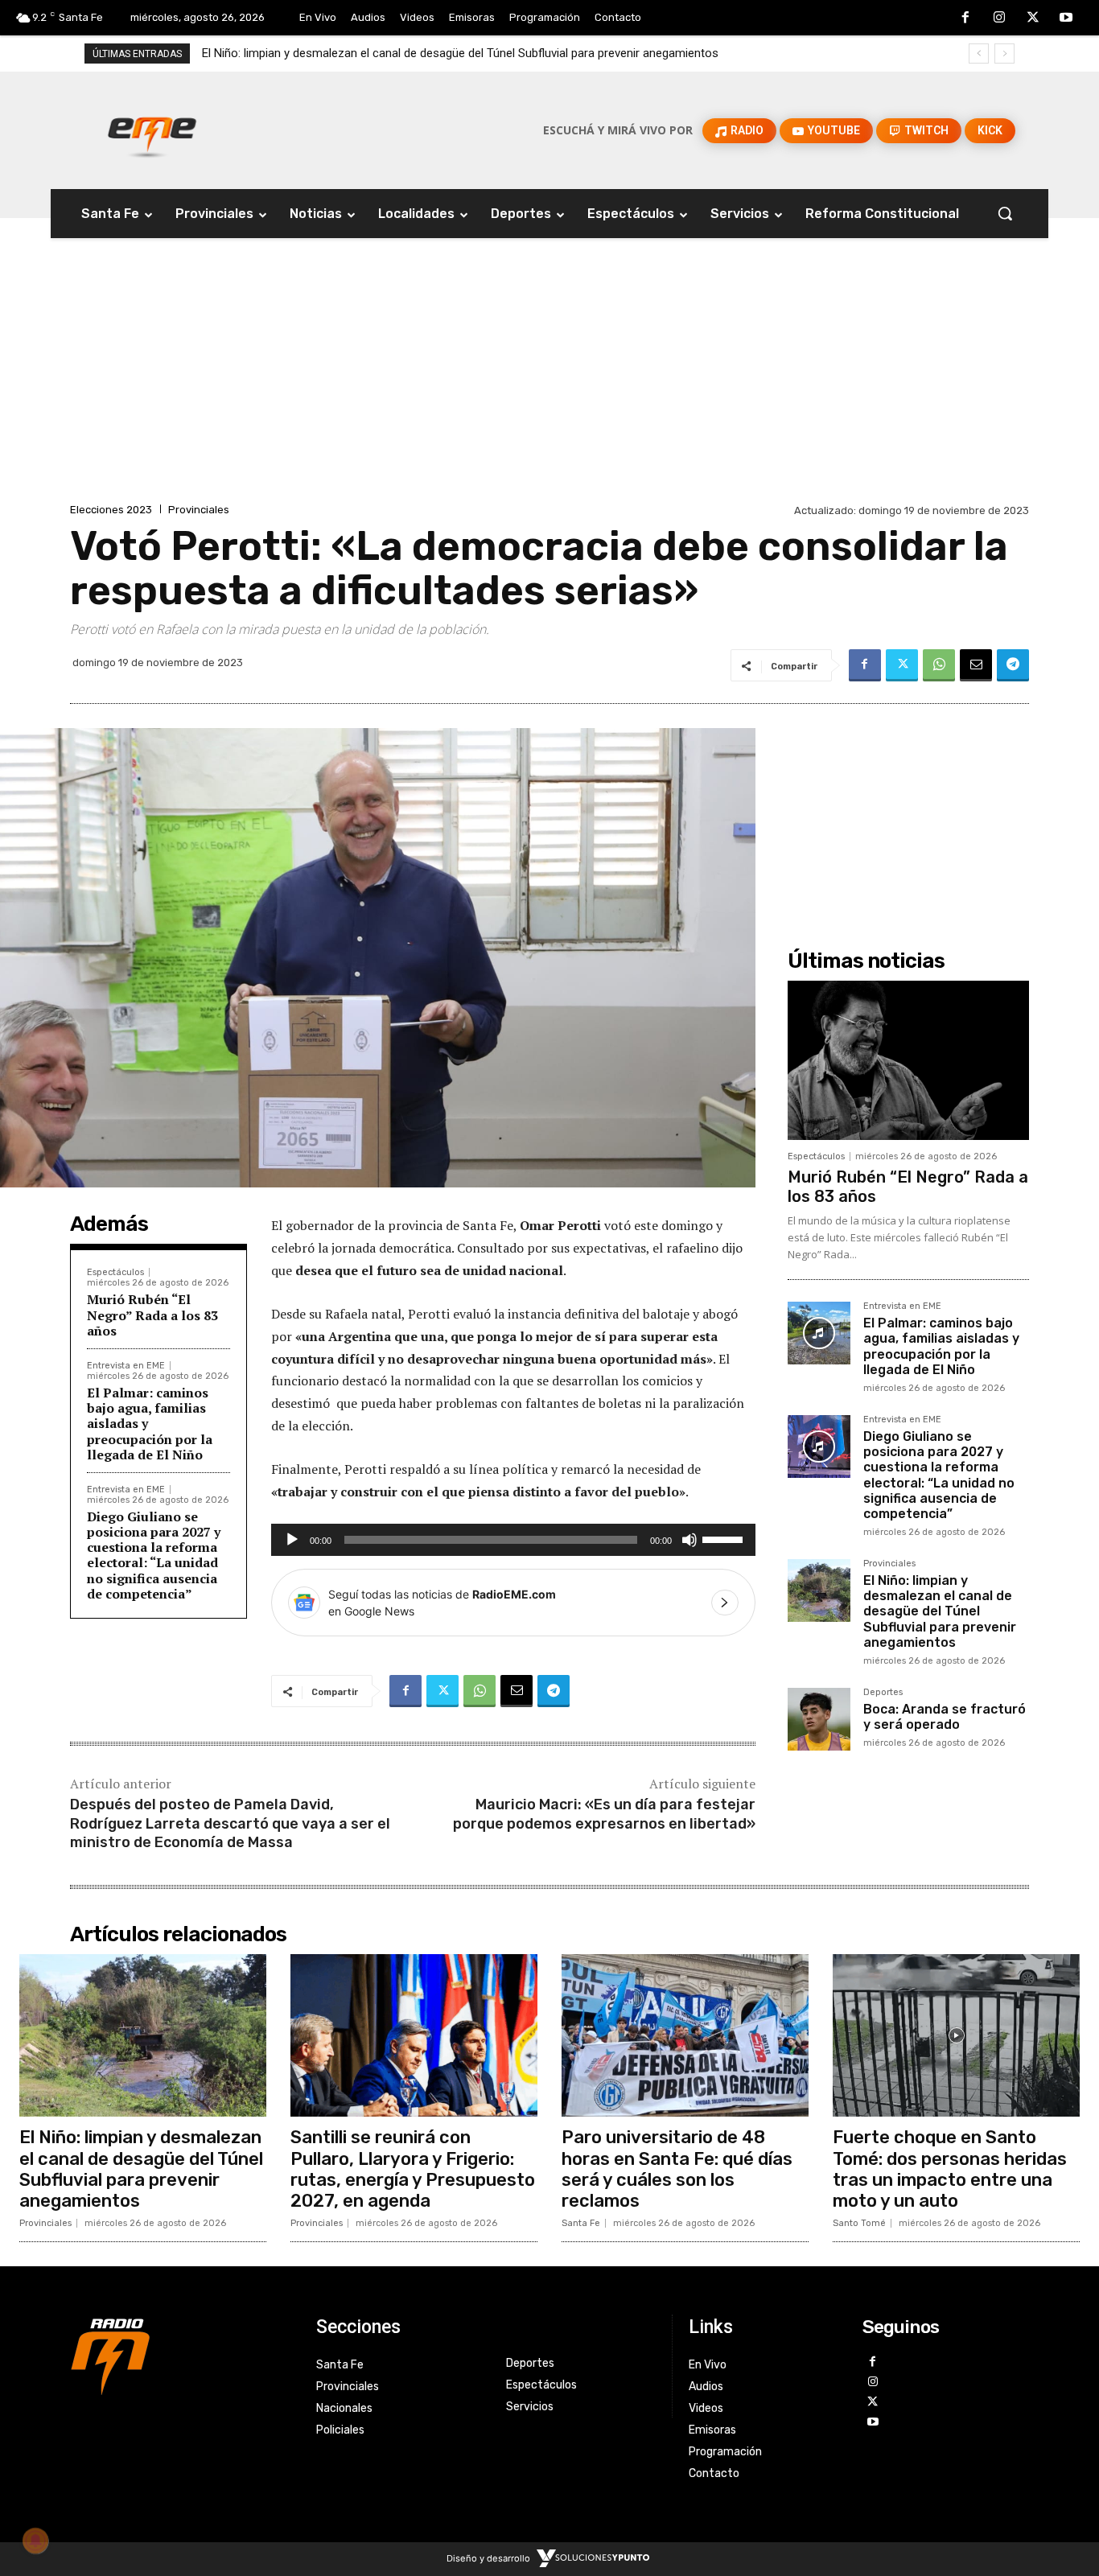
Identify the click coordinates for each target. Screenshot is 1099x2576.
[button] (1005, 213)
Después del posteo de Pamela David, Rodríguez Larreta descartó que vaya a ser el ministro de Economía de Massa (230, 1823)
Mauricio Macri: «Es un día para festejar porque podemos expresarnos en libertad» (604, 1814)
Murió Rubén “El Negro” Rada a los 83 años (152, 1315)
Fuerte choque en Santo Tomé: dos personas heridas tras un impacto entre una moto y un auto (950, 2169)
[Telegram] (1013, 665)
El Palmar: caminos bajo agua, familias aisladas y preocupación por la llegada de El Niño (941, 1346)
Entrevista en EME (126, 1366)
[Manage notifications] (35, 2541)
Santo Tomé (859, 2223)
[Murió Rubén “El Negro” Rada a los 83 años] (908, 1060)
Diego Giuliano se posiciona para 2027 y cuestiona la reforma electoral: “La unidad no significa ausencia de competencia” (154, 1555)
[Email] (976, 665)
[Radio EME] (152, 130)
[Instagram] (999, 19)
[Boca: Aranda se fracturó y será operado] (819, 1719)
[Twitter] (1033, 19)
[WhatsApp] (939, 665)
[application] (513, 1540)
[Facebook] (966, 19)
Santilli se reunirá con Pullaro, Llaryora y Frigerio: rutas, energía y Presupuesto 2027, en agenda (413, 2169)
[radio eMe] (181, 2355)
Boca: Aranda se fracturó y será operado (945, 1717)
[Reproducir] (292, 1540)
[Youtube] (1066, 19)
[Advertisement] (549, 379)
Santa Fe (581, 2223)
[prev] (979, 53)
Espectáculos (115, 1272)
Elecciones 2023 (111, 510)
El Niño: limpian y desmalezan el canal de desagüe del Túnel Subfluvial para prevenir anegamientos (460, 53)
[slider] (725, 1538)
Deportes (883, 1693)
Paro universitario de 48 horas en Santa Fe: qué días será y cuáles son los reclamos (677, 2169)
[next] (1004, 53)
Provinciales (199, 510)
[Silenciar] (689, 1540)
